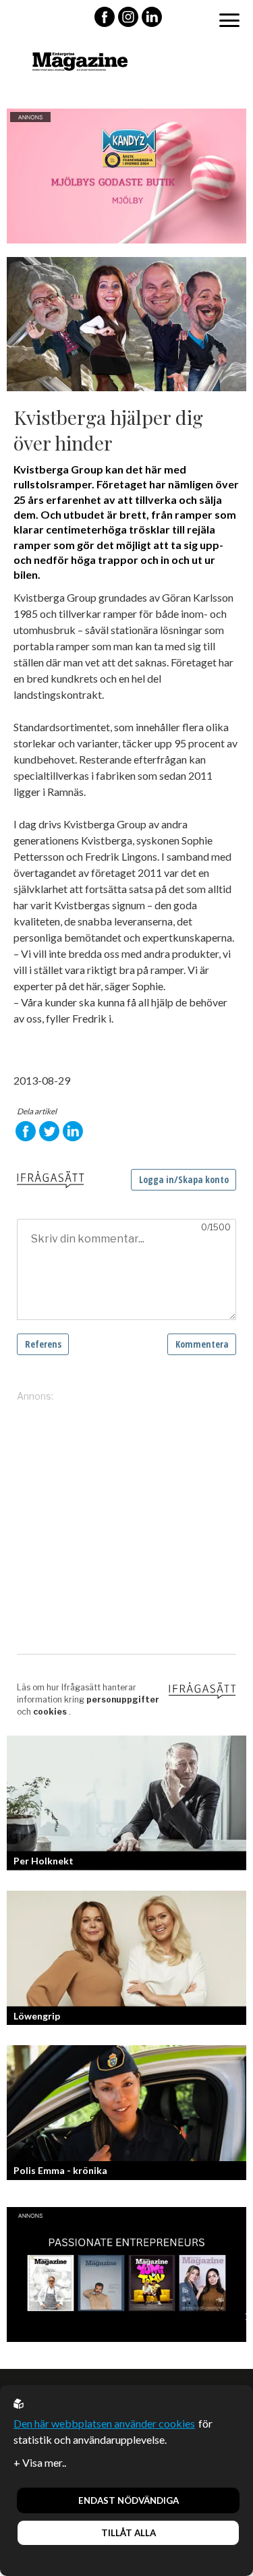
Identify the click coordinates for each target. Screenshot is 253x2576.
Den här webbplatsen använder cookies (104, 2423)
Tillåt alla (129, 2533)
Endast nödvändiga (129, 2500)
